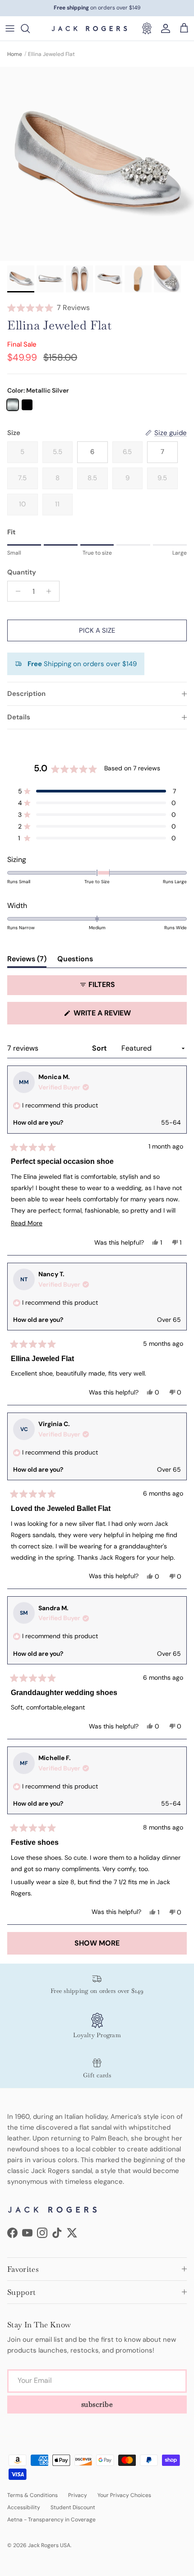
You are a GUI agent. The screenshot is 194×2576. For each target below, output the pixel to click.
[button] (97, 308)
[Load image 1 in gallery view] (97, 164)
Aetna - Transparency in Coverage (51, 2520)
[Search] (30, 28)
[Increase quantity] (51, 591)
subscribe (97, 2404)
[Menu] (10, 28)
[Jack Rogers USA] (89, 28)
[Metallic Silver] (13, 405)
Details (19, 717)
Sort (100, 1048)
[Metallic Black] (27, 405)
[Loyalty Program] (147, 28)
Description (26, 694)
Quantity (22, 572)
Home (15, 54)
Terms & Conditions (32, 2495)
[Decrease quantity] (16, 591)
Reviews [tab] (27, 961)
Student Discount (73, 2507)
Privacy (78, 2495)
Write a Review (119, 1016)
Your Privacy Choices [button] (124, 2495)
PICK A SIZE (97, 630)
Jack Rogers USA (49, 2545)
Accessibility (24, 2507)
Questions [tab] (75, 961)
